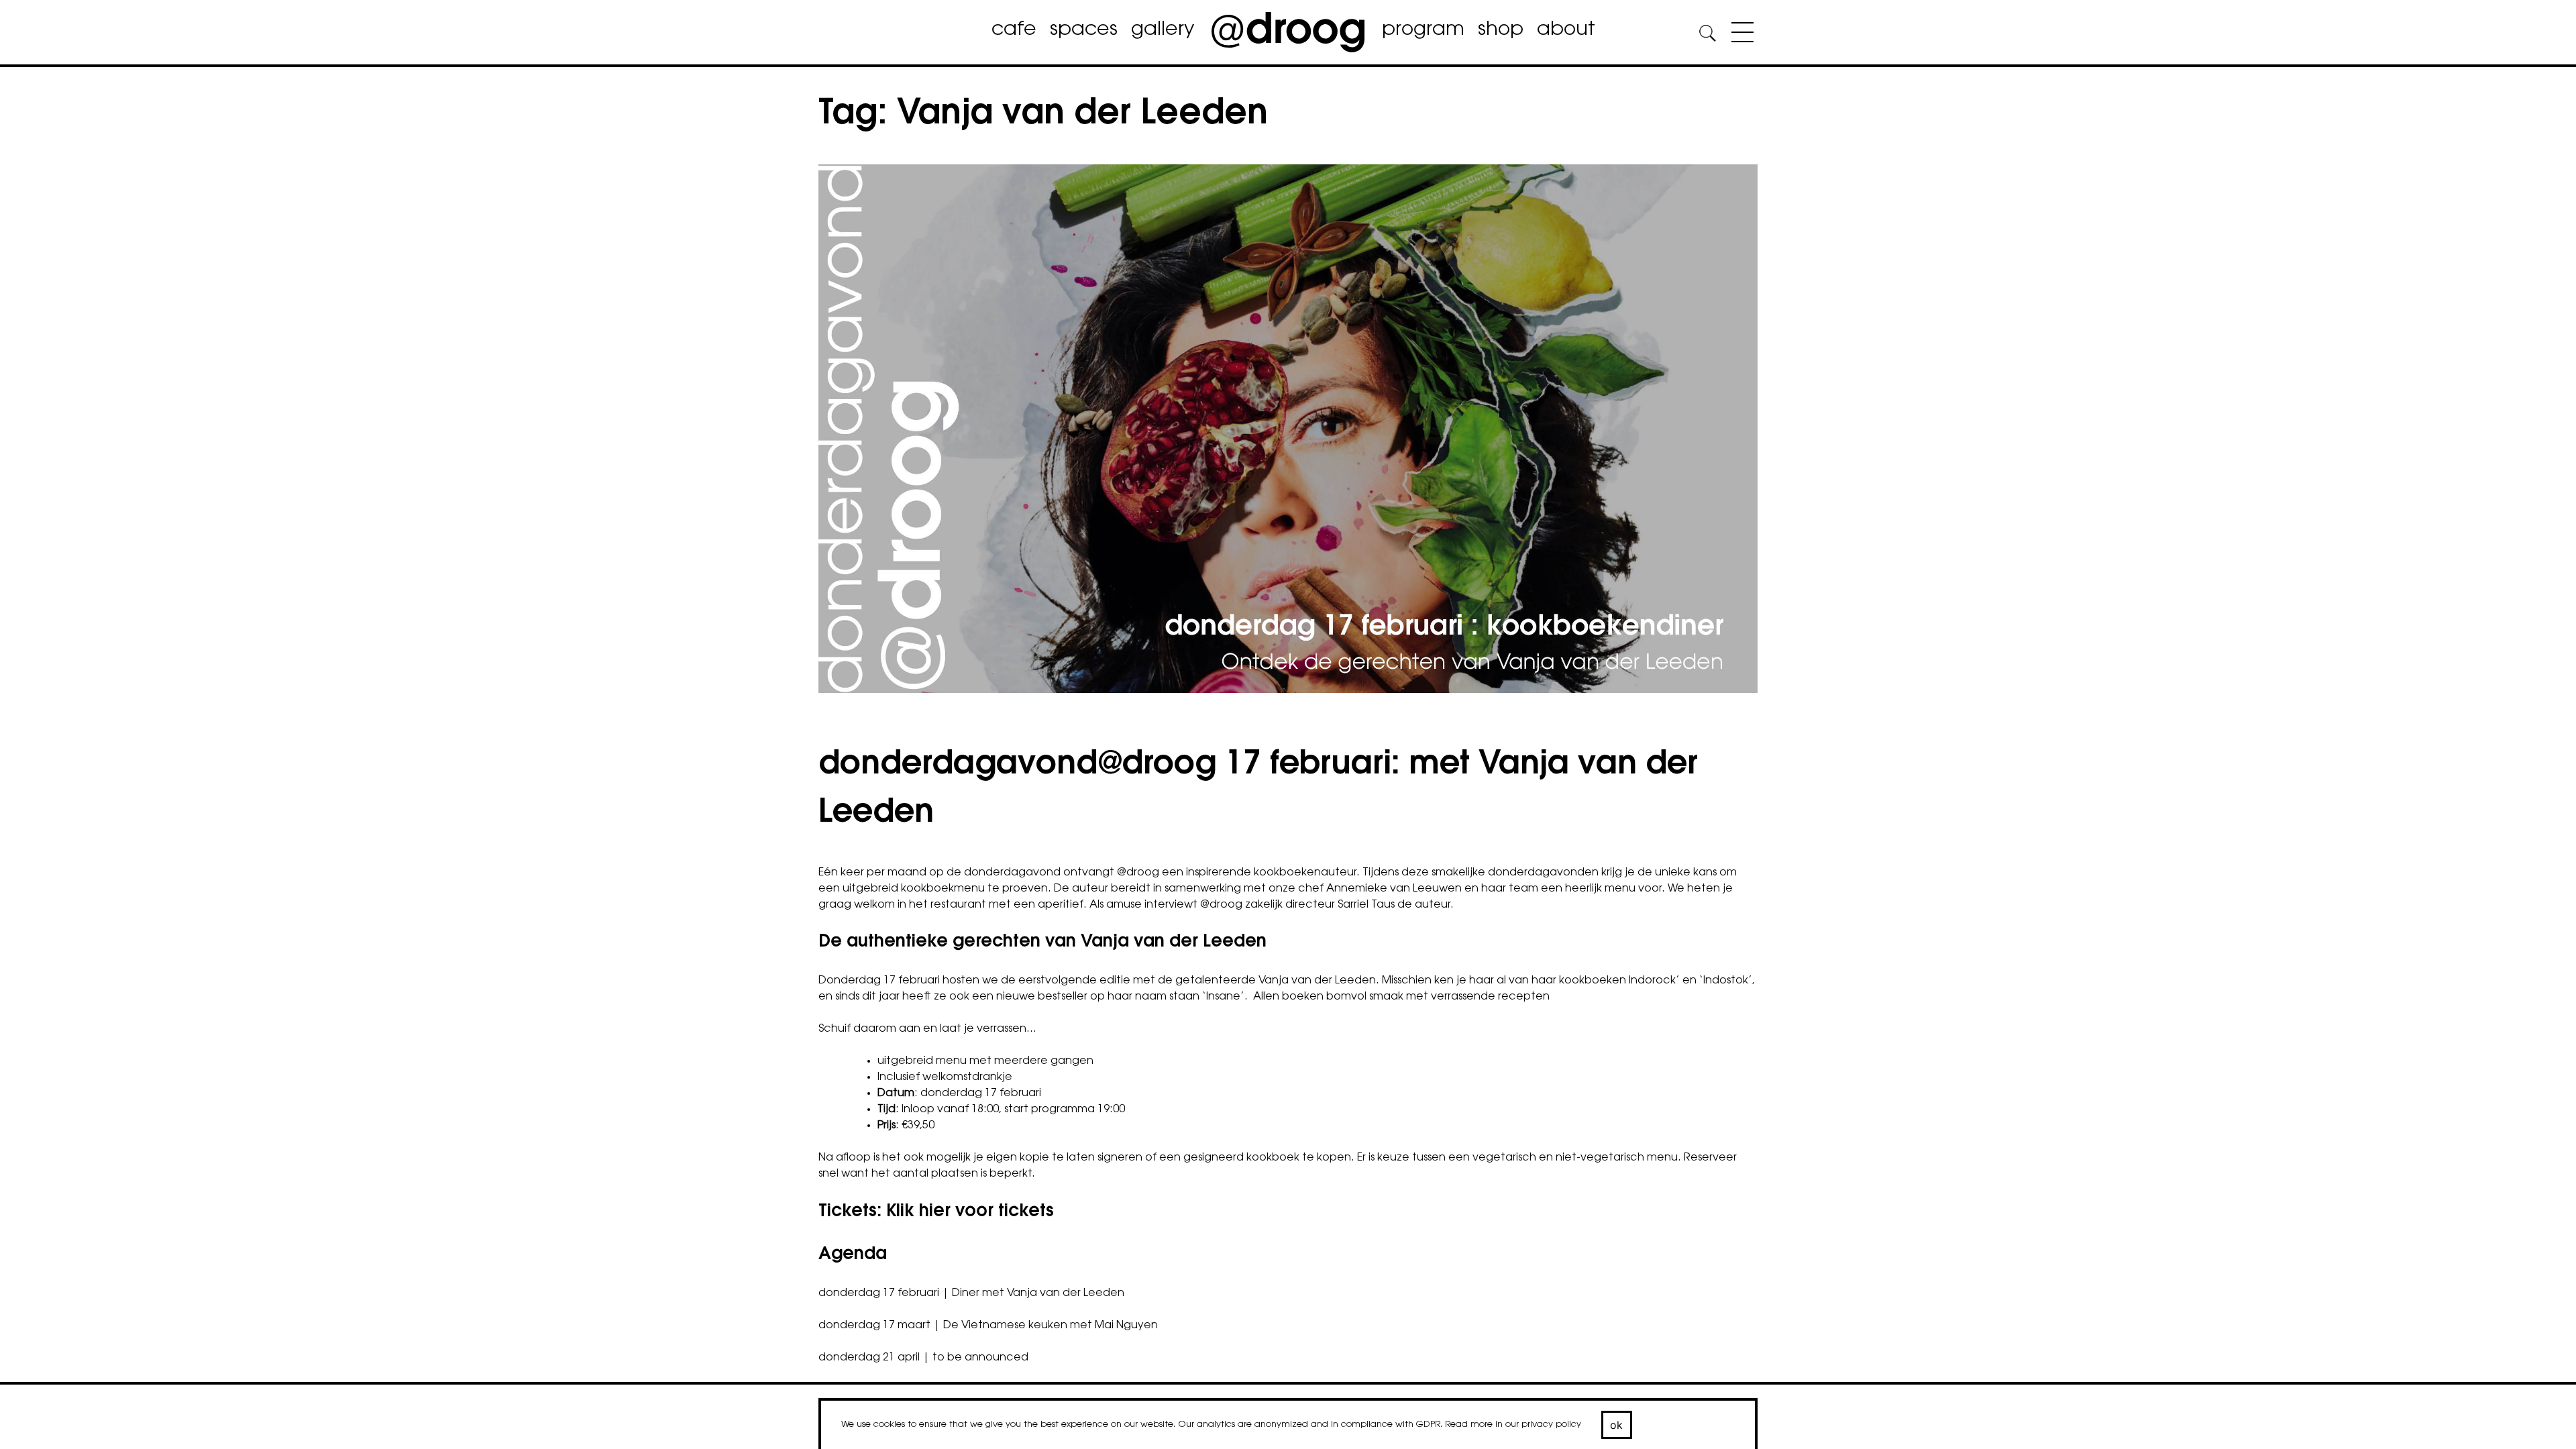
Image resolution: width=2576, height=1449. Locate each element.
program (1423, 30)
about (1566, 30)
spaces (1084, 30)
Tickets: (936, 1212)
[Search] (1707, 35)
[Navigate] (1739, 35)
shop (1501, 30)
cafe (1014, 30)
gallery (1163, 30)
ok (1617, 1425)
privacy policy (1551, 1425)
